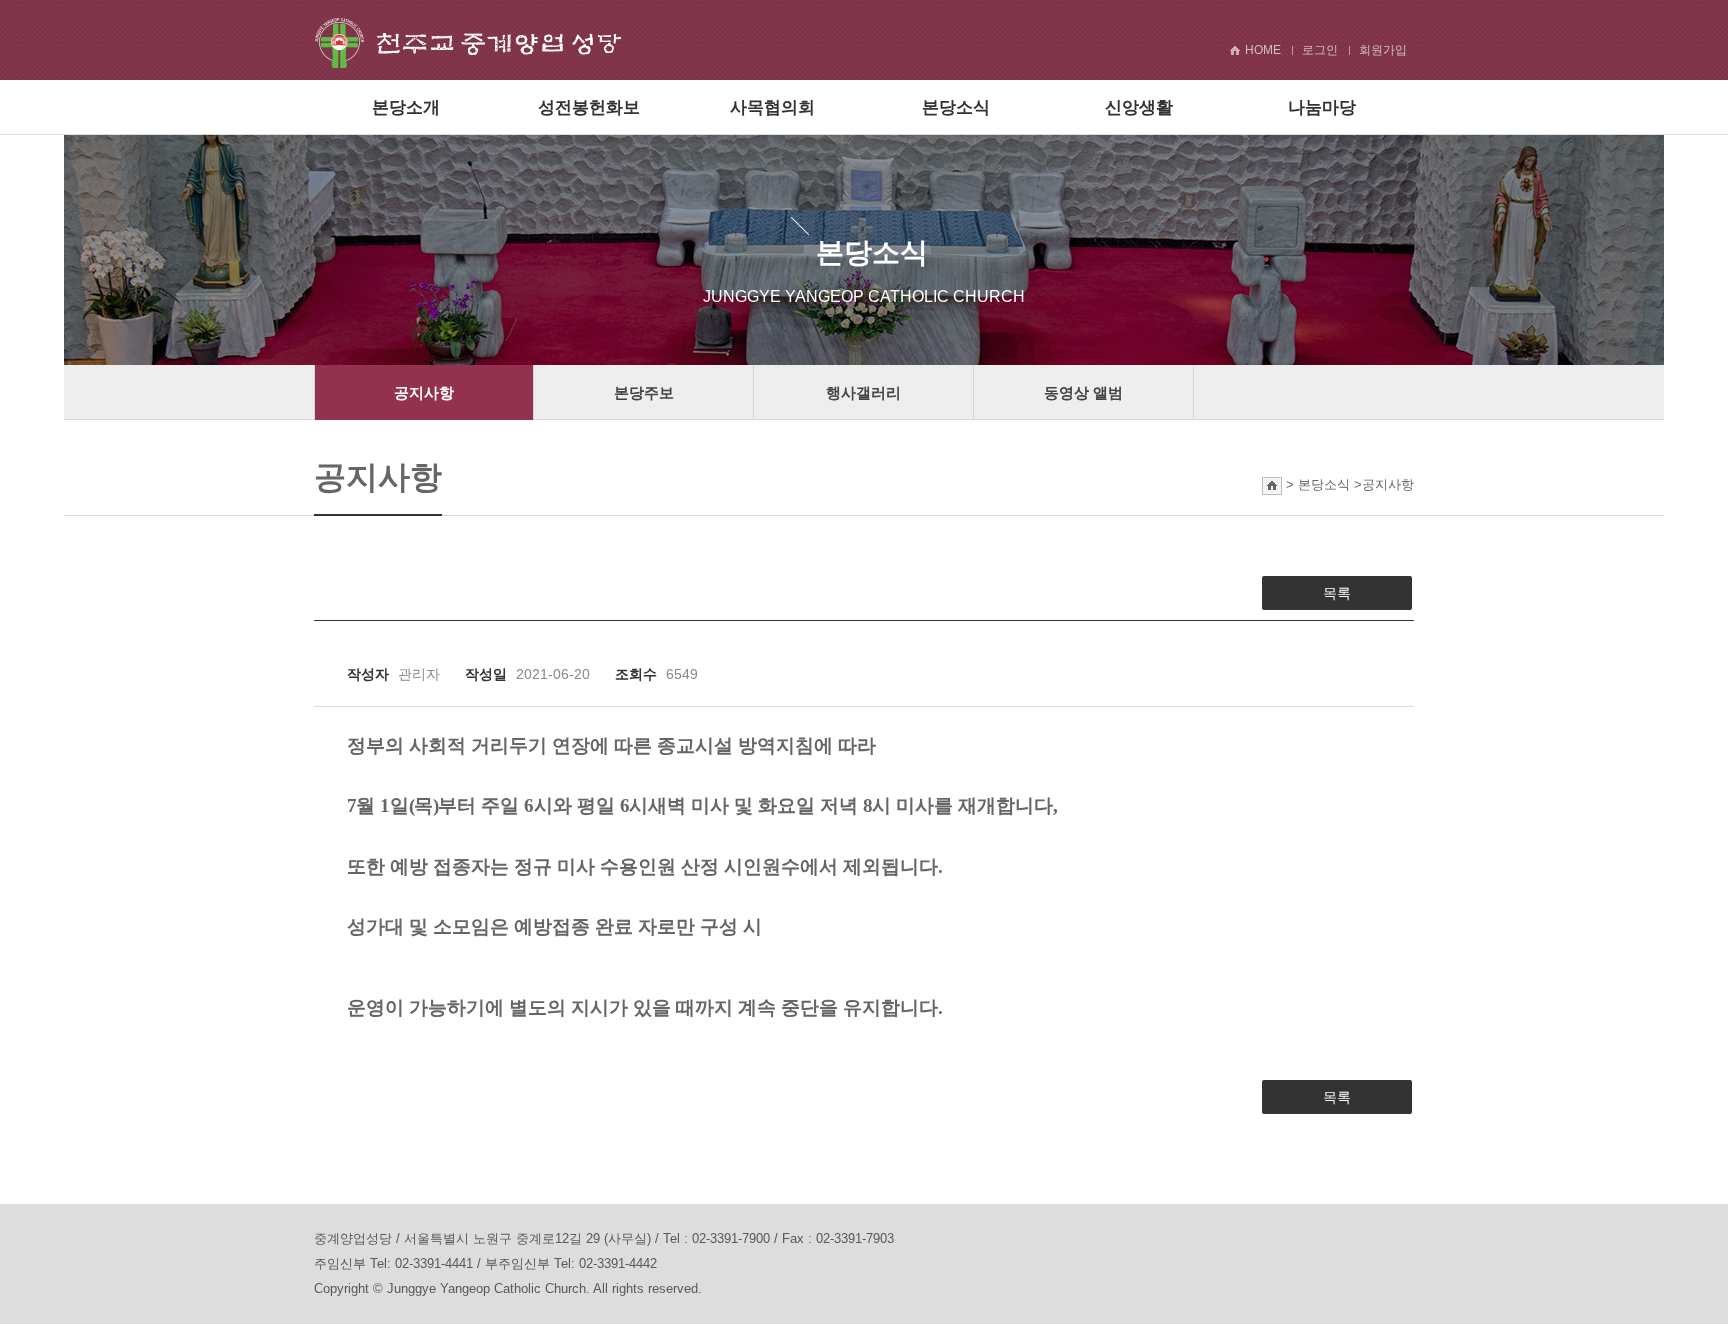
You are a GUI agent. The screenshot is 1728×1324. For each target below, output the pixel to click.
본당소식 (956, 107)
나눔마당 (1322, 107)
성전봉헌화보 (589, 107)
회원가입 (1383, 50)
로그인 (1320, 50)
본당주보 (644, 392)
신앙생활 (1139, 107)
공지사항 (424, 392)
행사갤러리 (863, 392)
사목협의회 (772, 107)
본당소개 (406, 107)
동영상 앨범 (1083, 392)
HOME (1263, 50)
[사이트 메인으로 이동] (468, 41)
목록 (1337, 593)
